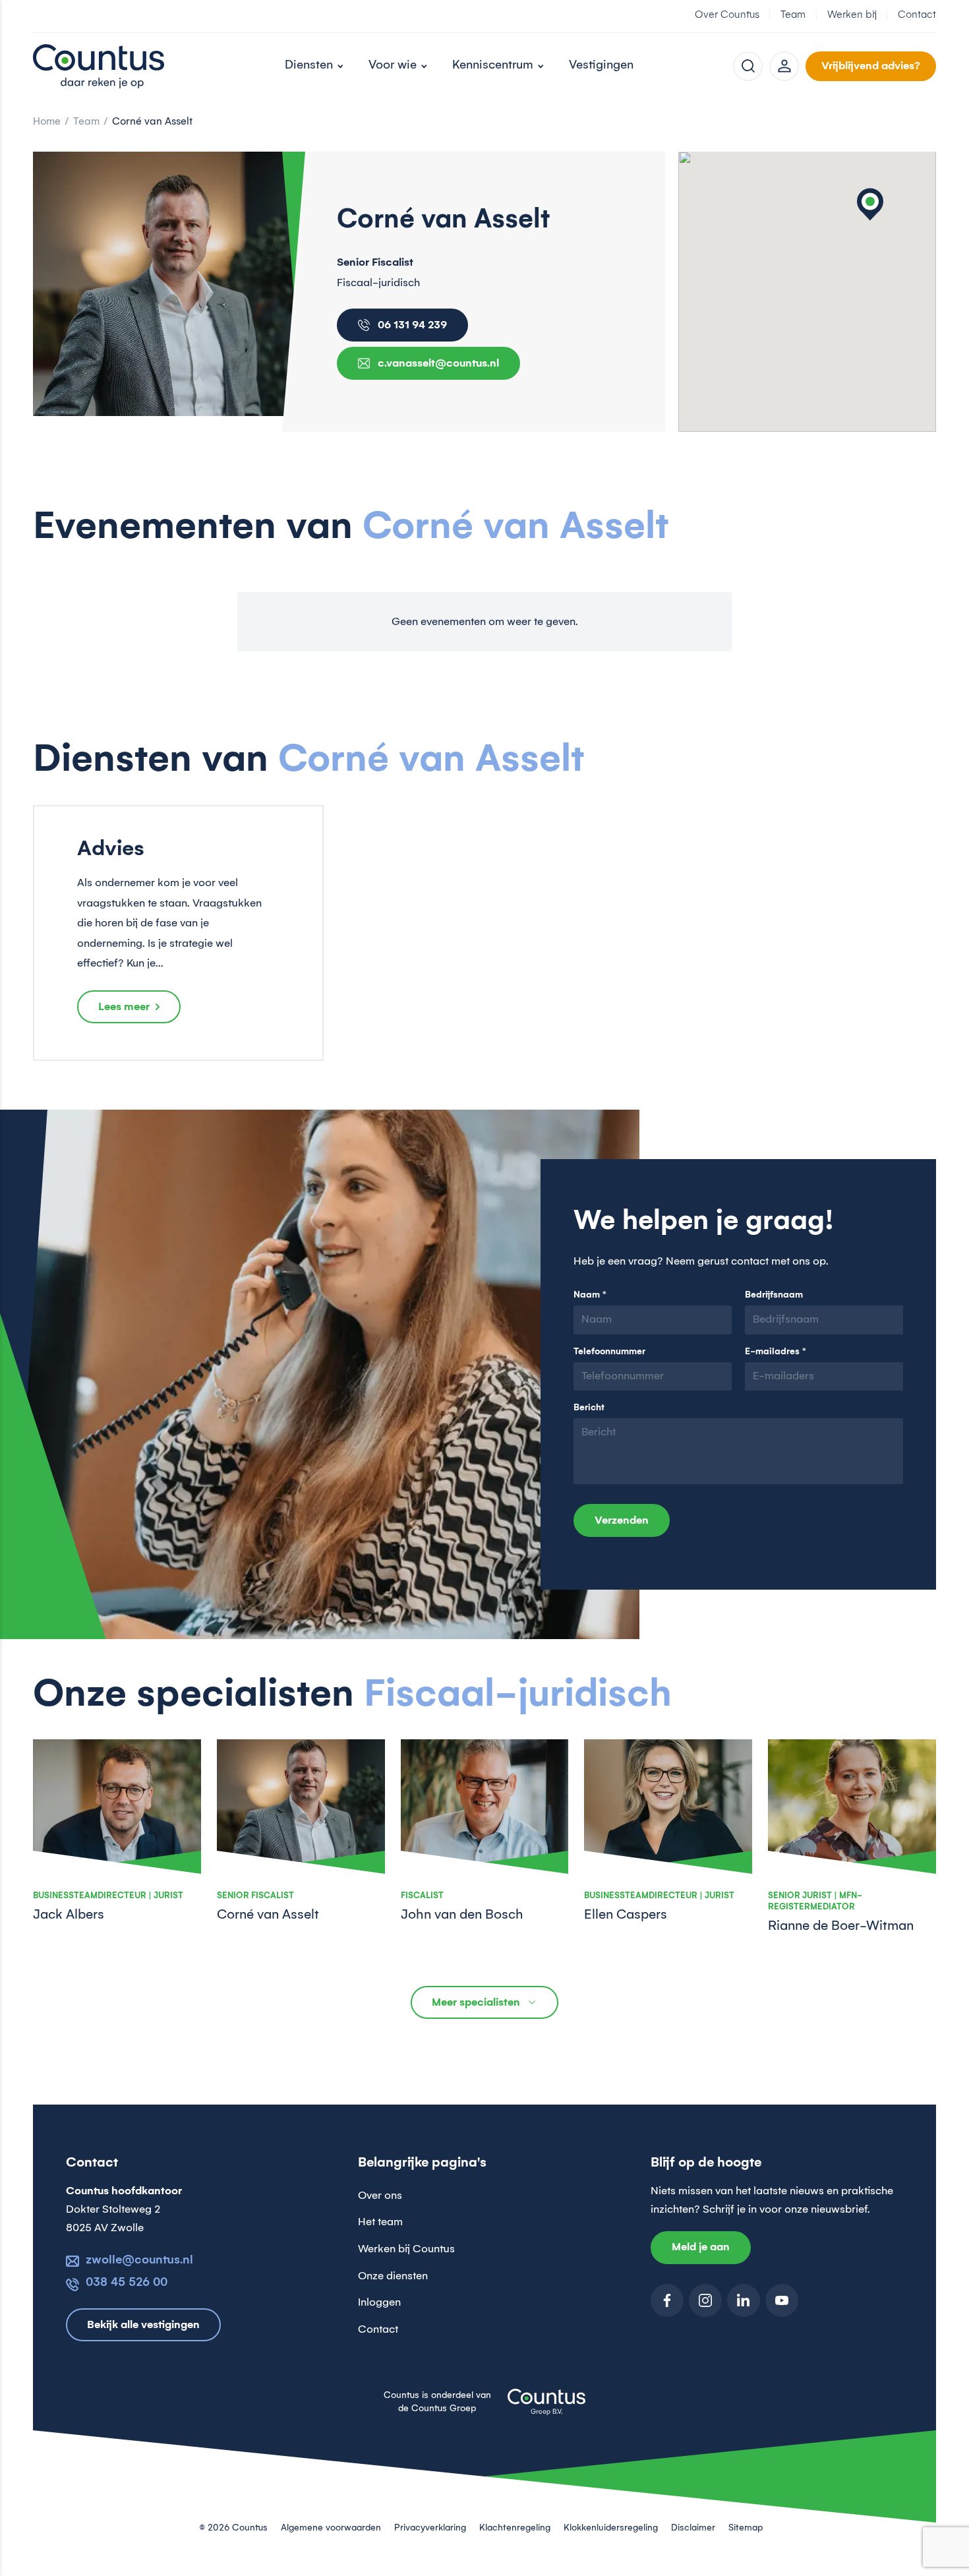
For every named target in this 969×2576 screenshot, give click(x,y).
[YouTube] (782, 2300)
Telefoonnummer (609, 1352)
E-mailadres (776, 1352)
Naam (590, 1295)
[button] (870, 204)
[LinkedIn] (744, 2300)
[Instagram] (705, 2300)
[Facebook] (667, 2300)
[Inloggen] (784, 66)
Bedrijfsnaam (774, 1295)
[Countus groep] (546, 2410)
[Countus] (99, 66)
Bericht (589, 1408)
